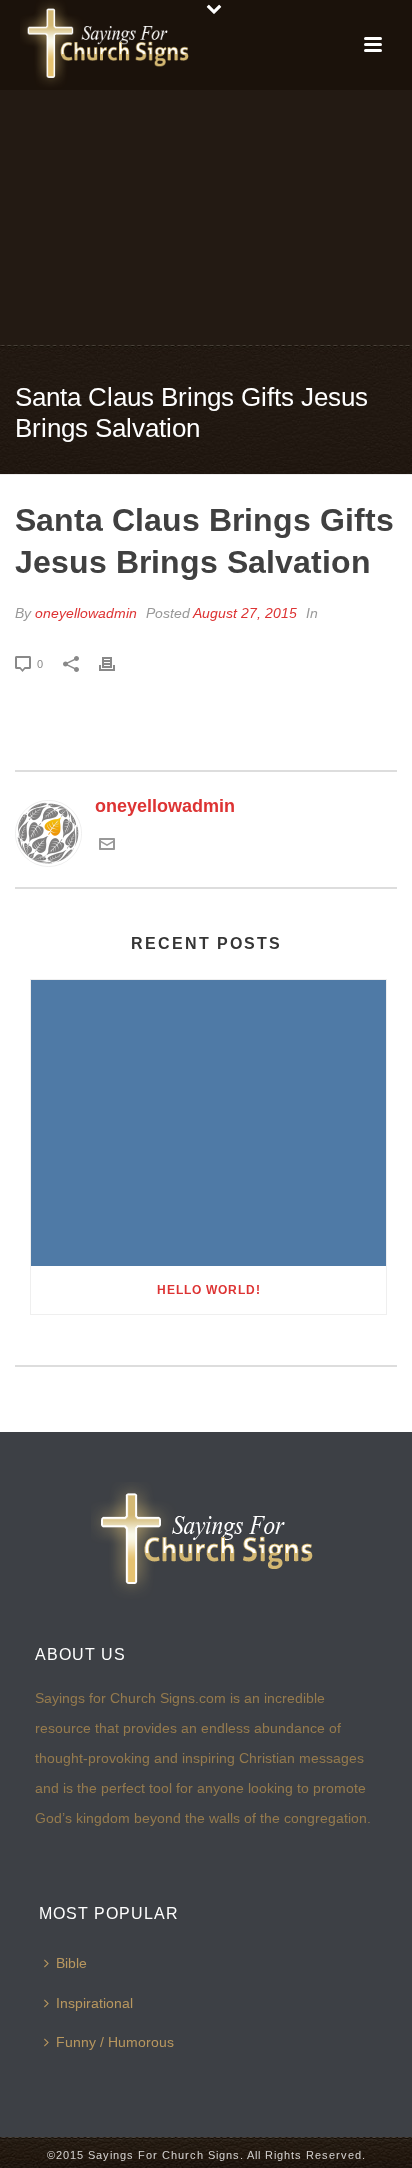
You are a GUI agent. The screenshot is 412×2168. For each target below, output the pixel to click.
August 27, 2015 (245, 613)
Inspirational (94, 2003)
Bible (71, 1963)
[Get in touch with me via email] (107, 846)
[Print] (117, 663)
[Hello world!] (208, 1122)
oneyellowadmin (86, 613)
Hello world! (209, 1290)
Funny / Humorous (115, 2042)
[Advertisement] (206, 216)
